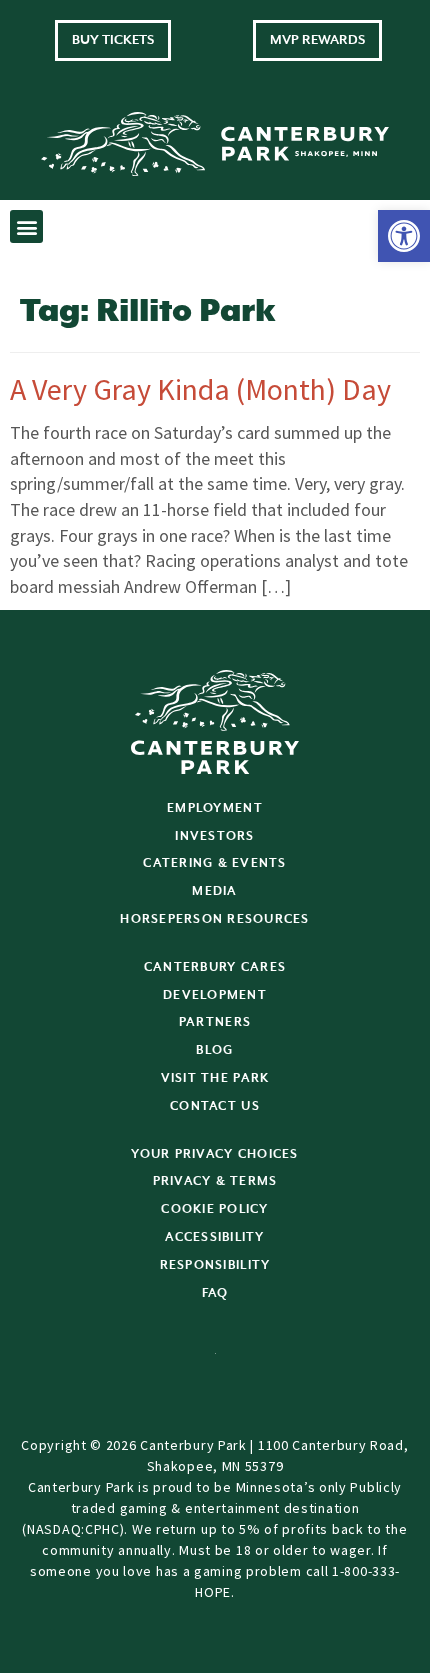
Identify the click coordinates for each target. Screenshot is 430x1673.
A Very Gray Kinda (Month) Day (200, 389)
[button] (404, 236)
